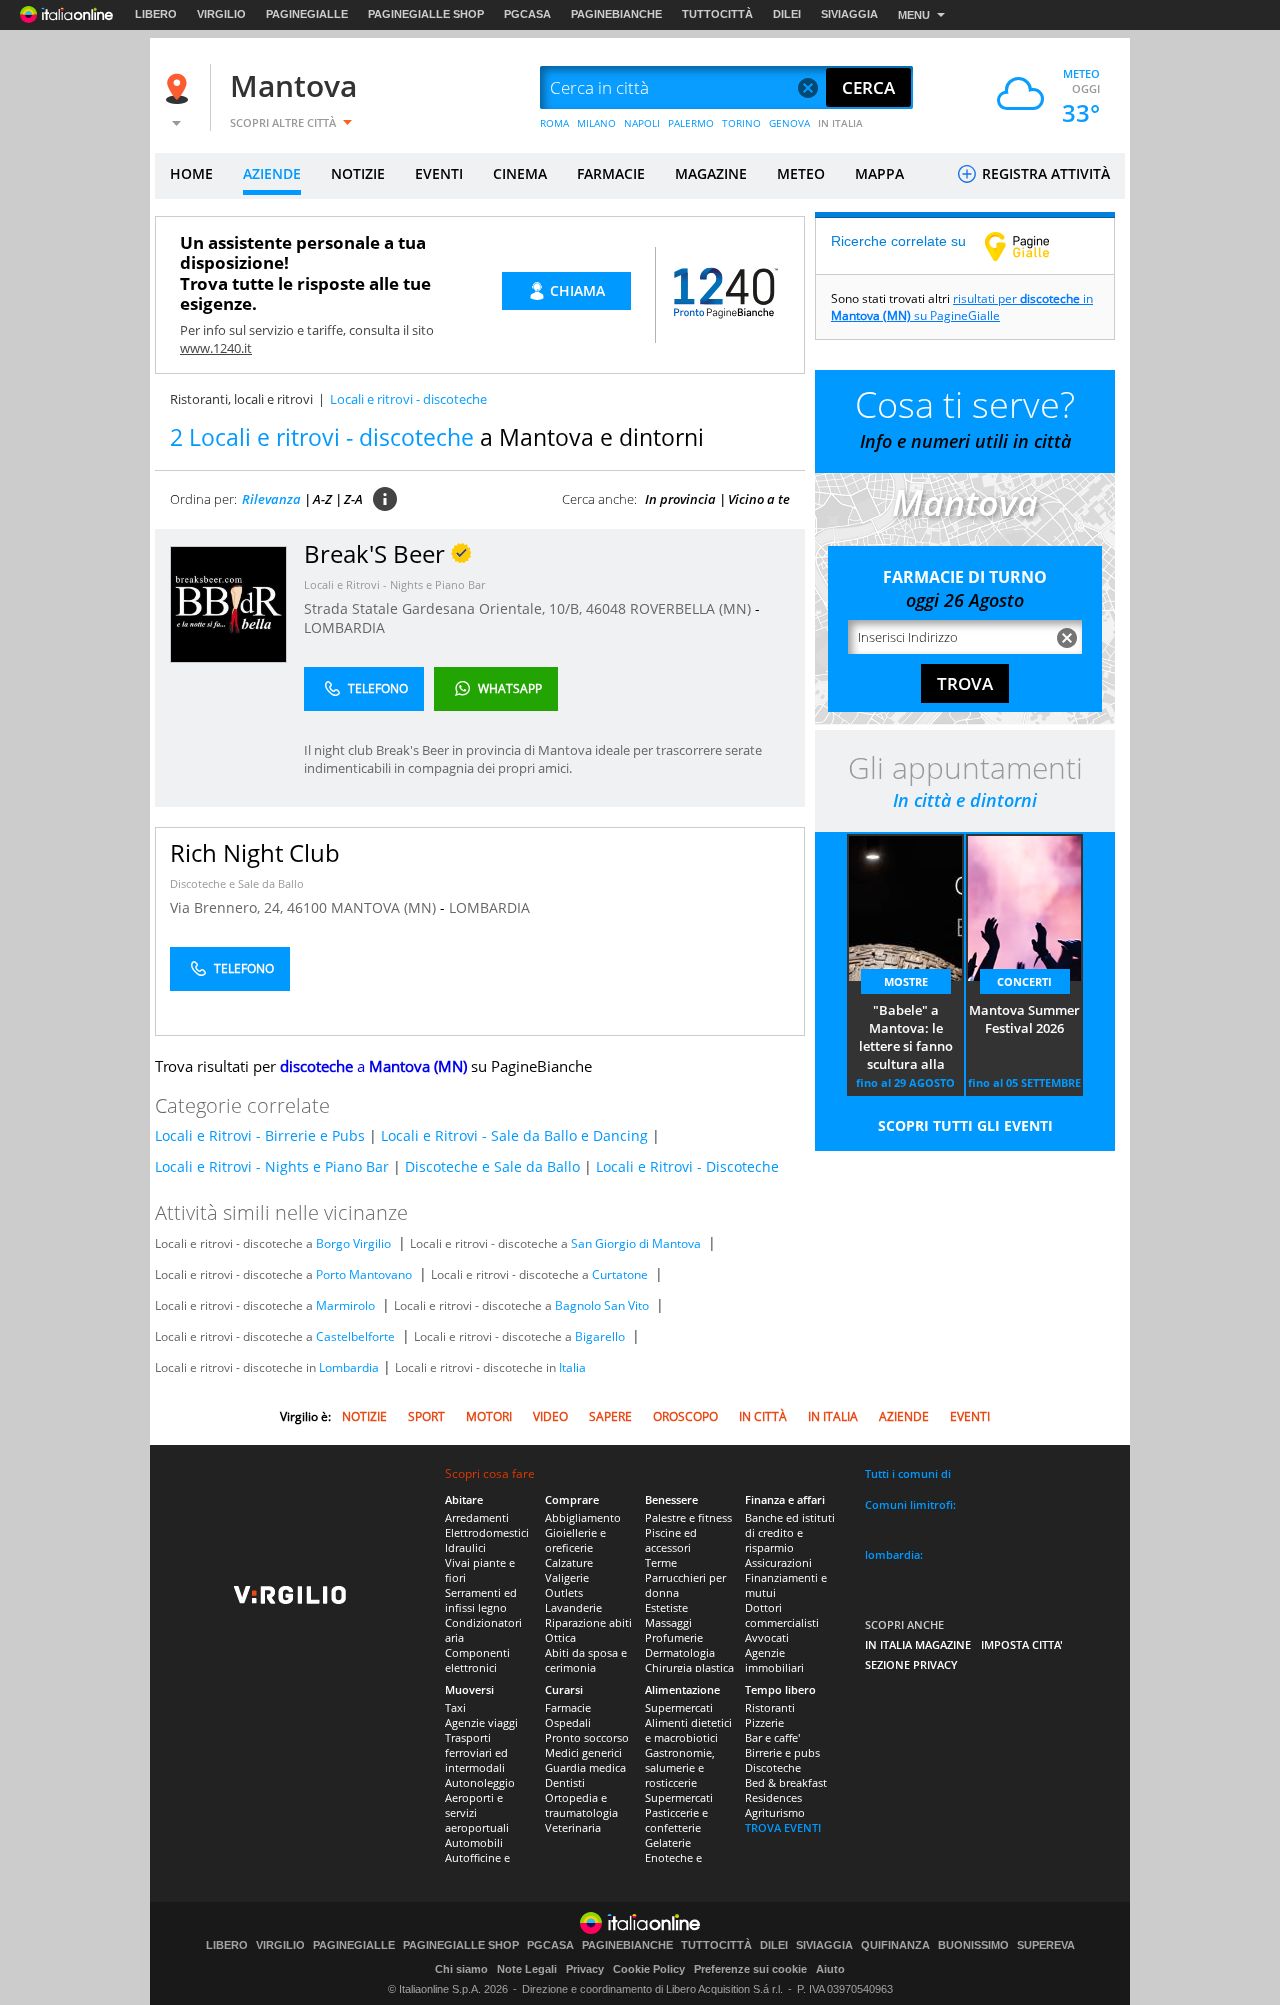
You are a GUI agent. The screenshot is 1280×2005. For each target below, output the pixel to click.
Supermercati (679, 1707)
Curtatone (620, 1274)
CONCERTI (1024, 981)
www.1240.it (216, 348)
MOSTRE (906, 981)
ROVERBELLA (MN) (692, 608)
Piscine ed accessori (671, 1540)
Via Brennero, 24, (228, 907)
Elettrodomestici (487, 1532)
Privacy (585, 1969)
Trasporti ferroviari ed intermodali (476, 1752)
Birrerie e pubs (782, 1752)
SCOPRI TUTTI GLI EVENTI (965, 1125)
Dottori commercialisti (782, 1615)
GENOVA (789, 123)
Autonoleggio (480, 1782)
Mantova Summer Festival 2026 (1024, 1019)
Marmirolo (345, 1305)
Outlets (564, 1592)
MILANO (596, 123)
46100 (307, 907)
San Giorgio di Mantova (636, 1243)
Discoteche (773, 1767)
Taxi (455, 1707)
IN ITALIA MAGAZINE (918, 1644)
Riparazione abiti (588, 1622)
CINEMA (520, 173)
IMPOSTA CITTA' (1022, 1644)
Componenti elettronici (477, 1660)
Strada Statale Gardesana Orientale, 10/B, (445, 608)
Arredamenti (477, 1517)
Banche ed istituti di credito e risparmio (790, 1532)
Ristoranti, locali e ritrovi (241, 399)
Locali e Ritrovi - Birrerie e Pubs (260, 1135)
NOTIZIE (358, 173)
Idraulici (465, 1547)
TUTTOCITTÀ (717, 14)
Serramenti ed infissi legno (481, 1600)
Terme (661, 1562)
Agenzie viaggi (481, 1722)
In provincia (680, 499)
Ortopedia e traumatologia (581, 1805)
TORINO (741, 123)
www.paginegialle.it (1032, 246)
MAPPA (879, 173)
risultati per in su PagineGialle (962, 307)
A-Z (322, 499)
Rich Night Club (255, 852)
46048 (606, 608)
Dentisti (565, 1782)
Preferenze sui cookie (750, 1969)
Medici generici (583, 1752)
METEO (801, 173)
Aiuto (830, 1969)
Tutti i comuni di (908, 1473)
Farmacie (568, 1707)
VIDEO (550, 1416)
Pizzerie (764, 1722)
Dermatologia (680, 1652)
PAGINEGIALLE (307, 14)
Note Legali (527, 1969)
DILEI (787, 14)
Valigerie (567, 1577)
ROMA (554, 123)
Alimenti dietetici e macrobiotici (688, 1730)
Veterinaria (573, 1827)
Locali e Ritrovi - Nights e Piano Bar (394, 584)
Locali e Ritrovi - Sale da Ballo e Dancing (514, 1135)
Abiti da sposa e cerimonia (586, 1660)
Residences (773, 1797)
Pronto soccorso (587, 1737)
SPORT (426, 1416)
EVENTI (439, 173)
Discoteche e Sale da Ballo (237, 883)
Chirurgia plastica (689, 1667)
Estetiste (666, 1607)
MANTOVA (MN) (385, 907)
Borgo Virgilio (353, 1243)
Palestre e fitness (688, 1517)
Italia (572, 1367)
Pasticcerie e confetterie (676, 1820)
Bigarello (600, 1336)
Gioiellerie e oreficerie (575, 1540)
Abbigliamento (583, 1517)
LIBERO (156, 14)
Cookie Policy (649, 1969)
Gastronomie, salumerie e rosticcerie (680, 1767)
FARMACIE (611, 173)
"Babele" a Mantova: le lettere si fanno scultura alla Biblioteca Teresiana (906, 1038)
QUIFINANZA (895, 1945)
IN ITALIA (840, 123)
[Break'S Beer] (228, 603)
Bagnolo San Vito (602, 1305)
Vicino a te (759, 499)
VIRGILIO (221, 14)
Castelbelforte (355, 1336)
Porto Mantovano (364, 1274)
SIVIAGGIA (849, 14)
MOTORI (489, 1416)
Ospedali (568, 1722)
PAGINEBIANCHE (616, 14)
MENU (914, 15)
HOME (191, 173)
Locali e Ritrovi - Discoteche (687, 1166)
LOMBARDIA (344, 627)
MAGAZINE (711, 173)
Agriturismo (775, 1812)
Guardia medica (585, 1767)
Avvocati (767, 1637)
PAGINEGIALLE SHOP (426, 14)
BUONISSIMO (973, 1945)
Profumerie (674, 1637)
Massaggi (668, 1622)
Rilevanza (271, 499)
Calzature (569, 1562)
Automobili (474, 1842)
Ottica (560, 1637)
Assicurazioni (778, 1562)
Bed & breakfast (786, 1782)
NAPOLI (642, 123)
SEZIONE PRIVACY (911, 1664)
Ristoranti (770, 1707)
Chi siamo (461, 1969)
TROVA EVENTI (783, 1827)
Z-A (353, 499)
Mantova (293, 85)
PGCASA (527, 14)
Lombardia (349, 1367)
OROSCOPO (685, 1416)
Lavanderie (573, 1607)
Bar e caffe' (772, 1737)
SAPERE (610, 1416)
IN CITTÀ (763, 1416)
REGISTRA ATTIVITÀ (1044, 173)
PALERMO (691, 123)
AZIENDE (272, 173)
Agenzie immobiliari (774, 1660)
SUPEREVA (1046, 1945)
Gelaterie (668, 1842)
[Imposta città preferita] (180, 88)
